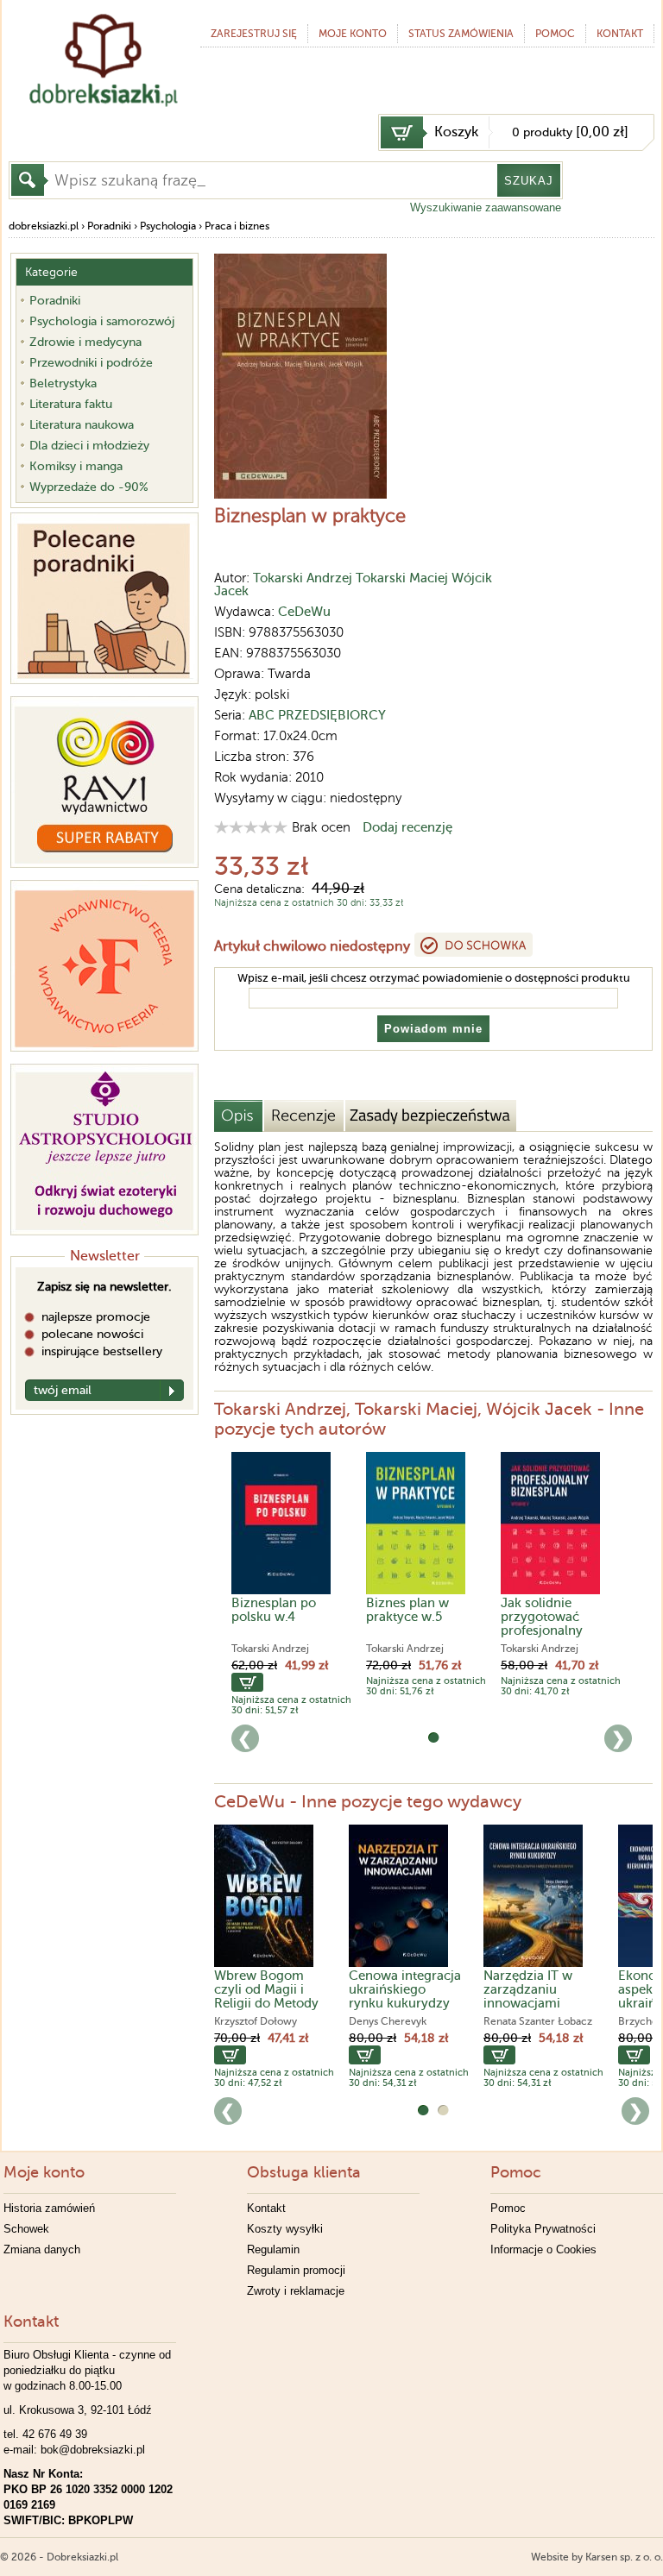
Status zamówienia (461, 34)
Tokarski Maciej (402, 578)
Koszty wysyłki (285, 2229)
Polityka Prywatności (543, 2229)
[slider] (251, 827)
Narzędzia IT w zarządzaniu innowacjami (528, 1989)
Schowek (26, 2229)
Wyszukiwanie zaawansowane (486, 207)
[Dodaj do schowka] (474, 945)
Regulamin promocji (296, 2270)
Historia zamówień (49, 2208)
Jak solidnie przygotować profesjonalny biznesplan (542, 1624)
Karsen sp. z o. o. (624, 2557)
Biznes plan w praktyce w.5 (407, 1610)
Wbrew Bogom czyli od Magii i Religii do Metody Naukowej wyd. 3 (266, 1996)
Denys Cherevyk (388, 2021)
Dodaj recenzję (407, 827)
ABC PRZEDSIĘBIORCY (317, 715)
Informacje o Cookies (543, 2249)
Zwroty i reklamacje (296, 2291)
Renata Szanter (519, 2021)
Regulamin (273, 2249)
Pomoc (555, 34)
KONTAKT (620, 34)
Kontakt (266, 2208)
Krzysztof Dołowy (256, 2021)
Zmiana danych (42, 2249)
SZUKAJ (529, 181)
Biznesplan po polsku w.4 (274, 1610)
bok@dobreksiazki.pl (93, 2450)
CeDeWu (304, 612)
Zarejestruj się (254, 34)
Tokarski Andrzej (303, 578)
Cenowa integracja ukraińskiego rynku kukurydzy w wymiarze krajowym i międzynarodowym (407, 2010)
